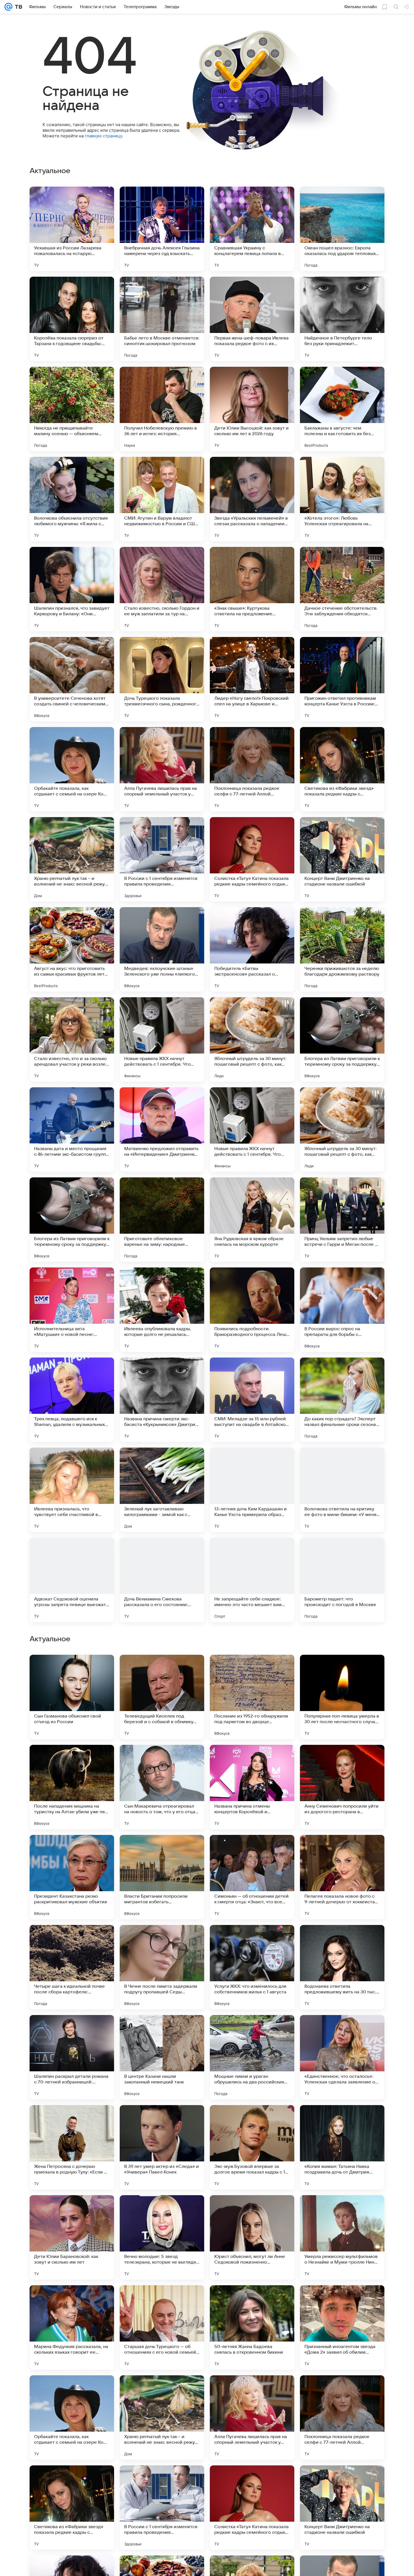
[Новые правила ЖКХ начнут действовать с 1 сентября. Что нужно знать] (162, 1039)
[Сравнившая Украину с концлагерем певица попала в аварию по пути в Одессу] (252, 229)
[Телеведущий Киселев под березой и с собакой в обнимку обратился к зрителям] (162, 2057)
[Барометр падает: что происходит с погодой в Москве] (342, 1580)
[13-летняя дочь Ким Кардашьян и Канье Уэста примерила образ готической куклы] (252, 1490)
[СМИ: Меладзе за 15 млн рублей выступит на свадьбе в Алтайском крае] (252, 1400)
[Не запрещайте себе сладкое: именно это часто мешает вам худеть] (252, 1580)
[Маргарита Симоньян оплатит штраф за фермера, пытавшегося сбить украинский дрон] (252, 1670)
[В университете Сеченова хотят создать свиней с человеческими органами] (72, 679)
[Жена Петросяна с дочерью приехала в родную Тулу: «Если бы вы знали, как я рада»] (72, 2508)
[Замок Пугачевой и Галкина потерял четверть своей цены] (162, 1760)
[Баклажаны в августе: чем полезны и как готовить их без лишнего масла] (342, 409)
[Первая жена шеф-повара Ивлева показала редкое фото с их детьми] (252, 319)
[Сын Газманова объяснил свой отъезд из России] (72, 2057)
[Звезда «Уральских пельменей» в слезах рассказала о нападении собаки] (252, 499)
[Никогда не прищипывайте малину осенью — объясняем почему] (72, 409)
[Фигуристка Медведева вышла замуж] (252, 1760)
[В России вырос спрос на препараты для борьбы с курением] (342, 1310)
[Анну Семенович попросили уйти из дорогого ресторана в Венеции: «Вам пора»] (342, 2147)
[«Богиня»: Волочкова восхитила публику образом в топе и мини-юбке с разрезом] (162, 1940)
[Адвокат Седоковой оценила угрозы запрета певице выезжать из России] (72, 1580)
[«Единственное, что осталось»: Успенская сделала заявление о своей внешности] (342, 2418)
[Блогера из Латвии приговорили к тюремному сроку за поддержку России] (342, 1039)
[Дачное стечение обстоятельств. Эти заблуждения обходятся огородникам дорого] (342, 589)
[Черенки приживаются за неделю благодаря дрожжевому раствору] (342, 949)
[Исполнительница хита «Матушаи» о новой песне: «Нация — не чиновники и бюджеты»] (72, 1310)
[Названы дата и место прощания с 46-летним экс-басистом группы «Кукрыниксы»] (72, 1130)
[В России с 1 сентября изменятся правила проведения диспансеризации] (162, 859)
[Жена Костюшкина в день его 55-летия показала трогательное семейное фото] (72, 1760)
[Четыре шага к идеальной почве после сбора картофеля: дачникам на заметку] (72, 2327)
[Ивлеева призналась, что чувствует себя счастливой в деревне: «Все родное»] (72, 1490)
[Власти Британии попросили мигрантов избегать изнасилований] (162, 2237)
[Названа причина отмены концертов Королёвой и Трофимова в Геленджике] (252, 2147)
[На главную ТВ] (17, 7)
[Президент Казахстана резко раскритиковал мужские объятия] (72, 2237)
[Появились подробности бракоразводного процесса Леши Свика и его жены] (252, 1310)
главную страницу (103, 136)
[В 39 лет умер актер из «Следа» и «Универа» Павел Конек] (162, 2508)
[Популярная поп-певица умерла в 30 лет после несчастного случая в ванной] (342, 2057)
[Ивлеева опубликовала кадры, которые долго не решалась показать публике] (162, 1310)
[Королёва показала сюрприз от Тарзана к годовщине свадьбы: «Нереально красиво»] (72, 319)
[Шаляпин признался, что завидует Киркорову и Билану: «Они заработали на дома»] (72, 589)
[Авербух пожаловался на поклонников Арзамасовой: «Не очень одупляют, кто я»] (342, 1760)
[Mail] (8, 7)
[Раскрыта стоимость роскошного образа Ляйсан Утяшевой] (72, 1850)
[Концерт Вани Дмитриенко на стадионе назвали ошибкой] (342, 859)
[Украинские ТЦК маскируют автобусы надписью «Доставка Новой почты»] (72, 1940)
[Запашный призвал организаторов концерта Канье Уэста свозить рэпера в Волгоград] (342, 1670)
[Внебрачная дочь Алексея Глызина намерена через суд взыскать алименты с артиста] (162, 229)
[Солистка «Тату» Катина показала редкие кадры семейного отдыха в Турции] (252, 859)
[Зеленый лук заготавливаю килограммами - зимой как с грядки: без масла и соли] (162, 1490)
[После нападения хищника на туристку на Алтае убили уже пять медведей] (72, 2147)
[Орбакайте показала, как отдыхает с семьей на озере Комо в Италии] (72, 769)
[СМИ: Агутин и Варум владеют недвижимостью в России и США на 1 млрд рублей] (162, 499)
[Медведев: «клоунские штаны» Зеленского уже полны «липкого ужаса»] (162, 949)
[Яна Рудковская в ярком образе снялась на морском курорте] (252, 1220)
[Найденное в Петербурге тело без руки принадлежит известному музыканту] (342, 319)
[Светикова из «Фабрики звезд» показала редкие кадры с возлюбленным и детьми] (342, 769)
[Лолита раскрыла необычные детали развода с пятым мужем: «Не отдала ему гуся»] (72, 1670)
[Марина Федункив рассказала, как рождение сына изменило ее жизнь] (162, 1850)
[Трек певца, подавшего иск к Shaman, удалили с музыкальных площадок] (72, 1400)
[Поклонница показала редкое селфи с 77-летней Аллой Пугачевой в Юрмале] (252, 769)
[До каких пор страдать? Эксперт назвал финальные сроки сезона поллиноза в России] (342, 1400)
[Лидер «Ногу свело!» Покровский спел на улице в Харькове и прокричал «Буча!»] (252, 679)
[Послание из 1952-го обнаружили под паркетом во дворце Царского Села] (252, 2057)
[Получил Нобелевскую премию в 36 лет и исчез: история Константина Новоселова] (162, 409)
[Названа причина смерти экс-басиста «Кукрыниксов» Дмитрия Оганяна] (162, 1400)
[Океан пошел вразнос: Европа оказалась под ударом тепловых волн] (342, 229)
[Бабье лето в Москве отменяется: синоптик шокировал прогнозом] (162, 319)
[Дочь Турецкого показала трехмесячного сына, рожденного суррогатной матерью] (162, 679)
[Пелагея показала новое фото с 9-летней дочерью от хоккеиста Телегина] (342, 2237)
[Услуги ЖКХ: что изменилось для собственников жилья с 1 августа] (252, 2327)
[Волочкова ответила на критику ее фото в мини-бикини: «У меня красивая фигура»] (342, 1490)
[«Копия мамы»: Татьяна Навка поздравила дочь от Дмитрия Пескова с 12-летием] (342, 2508)
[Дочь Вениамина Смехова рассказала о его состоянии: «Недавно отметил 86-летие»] (162, 1580)
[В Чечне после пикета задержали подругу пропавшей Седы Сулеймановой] (162, 2327)
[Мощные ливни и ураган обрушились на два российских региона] (252, 2418)
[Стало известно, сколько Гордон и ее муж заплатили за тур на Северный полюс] (162, 589)
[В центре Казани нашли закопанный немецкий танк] (162, 2418)
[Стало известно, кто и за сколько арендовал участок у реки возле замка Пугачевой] (72, 1039)
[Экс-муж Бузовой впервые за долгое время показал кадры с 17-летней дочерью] (252, 2508)
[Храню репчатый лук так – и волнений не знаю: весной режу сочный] (72, 859)
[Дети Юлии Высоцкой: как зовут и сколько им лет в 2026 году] (252, 409)
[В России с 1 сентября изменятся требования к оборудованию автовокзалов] (342, 1850)
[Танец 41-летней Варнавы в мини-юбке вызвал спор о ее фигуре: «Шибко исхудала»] (342, 1940)
